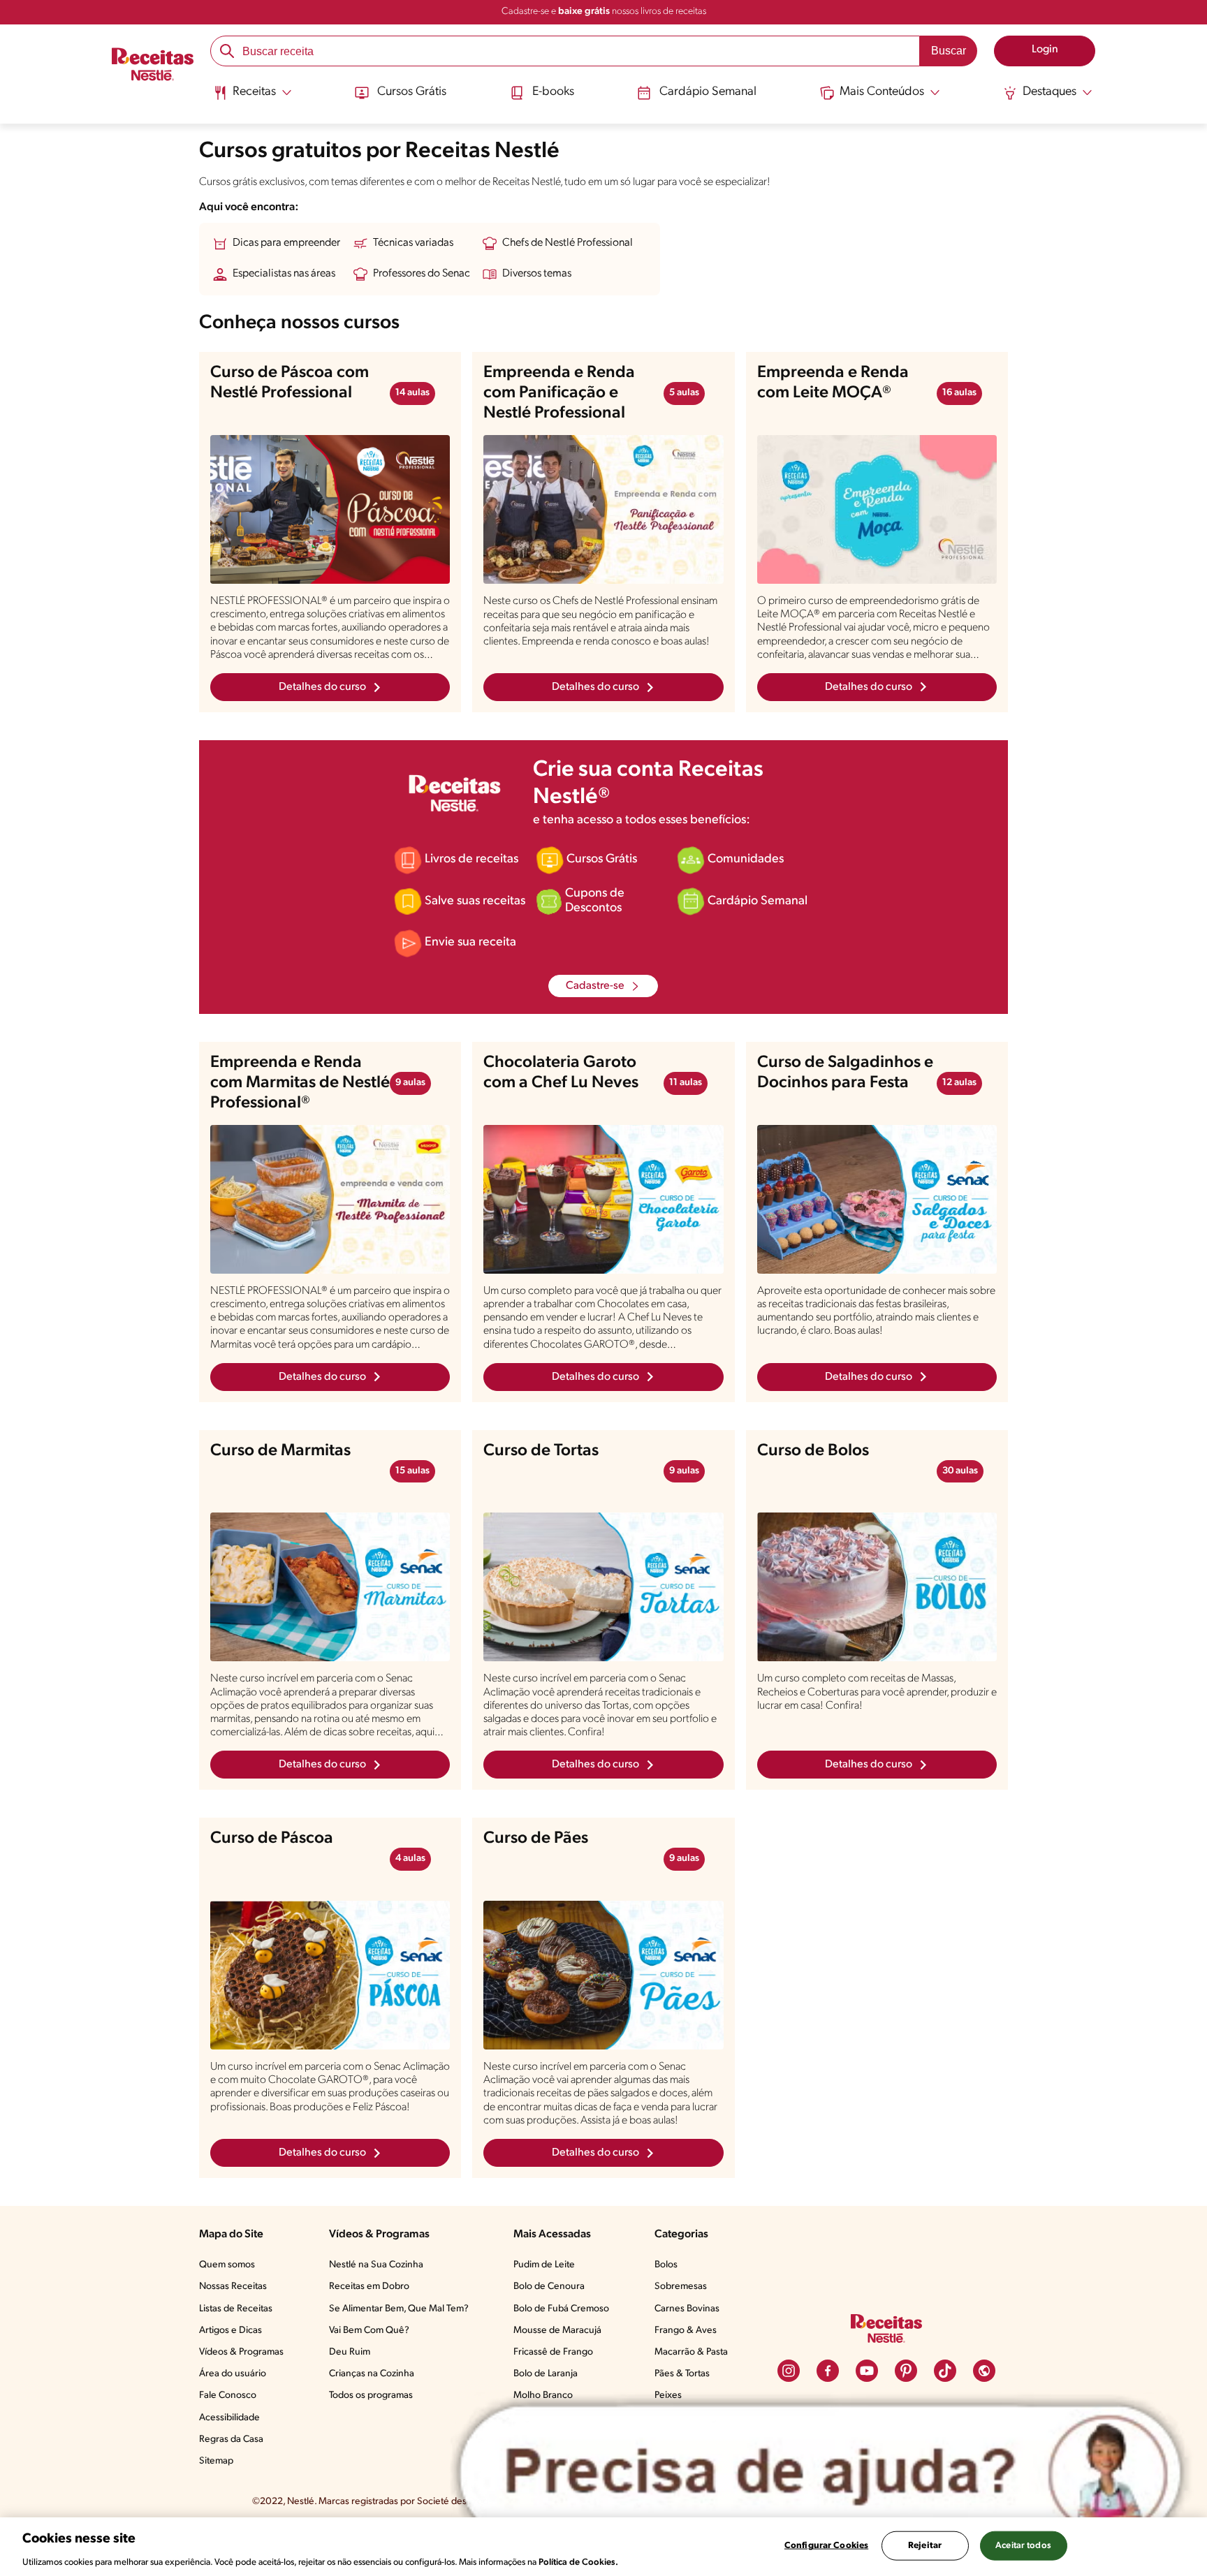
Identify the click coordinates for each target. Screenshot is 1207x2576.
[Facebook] (828, 2371)
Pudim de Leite (544, 2265)
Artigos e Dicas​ (231, 2331)
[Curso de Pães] (603, 1975)
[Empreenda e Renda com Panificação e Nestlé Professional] (603, 510)
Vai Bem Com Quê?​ (369, 2331)
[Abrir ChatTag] (820, 2472)
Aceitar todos (1023, 2545)
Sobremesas (681, 2287)
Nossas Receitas (233, 2287)
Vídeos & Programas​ (241, 2352)
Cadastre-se (595, 986)
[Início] (153, 66)
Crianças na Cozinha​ (372, 2374)
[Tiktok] (945, 2371)
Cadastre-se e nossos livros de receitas (604, 12)
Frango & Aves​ (686, 2331)
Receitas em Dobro (369, 2287)
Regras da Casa (231, 2439)
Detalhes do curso (322, 687)
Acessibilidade (229, 2418)
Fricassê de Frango (553, 2352)
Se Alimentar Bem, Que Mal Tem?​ (399, 2309)
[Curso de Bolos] (877, 1587)
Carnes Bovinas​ (687, 2309)
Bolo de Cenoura (549, 2287)
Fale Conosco (228, 2395)
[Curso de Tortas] (603, 1587)
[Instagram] (789, 2371)
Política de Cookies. (578, 2562)
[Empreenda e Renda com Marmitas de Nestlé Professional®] (330, 1199)
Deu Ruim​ (350, 2352)
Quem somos (227, 2265)
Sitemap (216, 2461)
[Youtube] (867, 2371)
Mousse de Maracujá (557, 2331)
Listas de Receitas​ (236, 2309)
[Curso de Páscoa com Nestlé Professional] (330, 509)
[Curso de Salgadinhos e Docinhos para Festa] (877, 1199)
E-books (553, 92)
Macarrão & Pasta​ (691, 2352)
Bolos (666, 2265)
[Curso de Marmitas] (330, 1587)
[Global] (984, 2371)
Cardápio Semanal (708, 92)
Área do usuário (233, 2374)
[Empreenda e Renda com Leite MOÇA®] (877, 509)
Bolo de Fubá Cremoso (561, 2309)
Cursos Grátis (412, 92)
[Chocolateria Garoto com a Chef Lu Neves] (603, 1199)
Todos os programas (371, 2395)
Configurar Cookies (826, 2545)
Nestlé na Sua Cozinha (376, 2265)
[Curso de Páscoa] (330, 1975)
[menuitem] (253, 98)
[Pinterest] (906, 2371)
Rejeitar (925, 2545)
